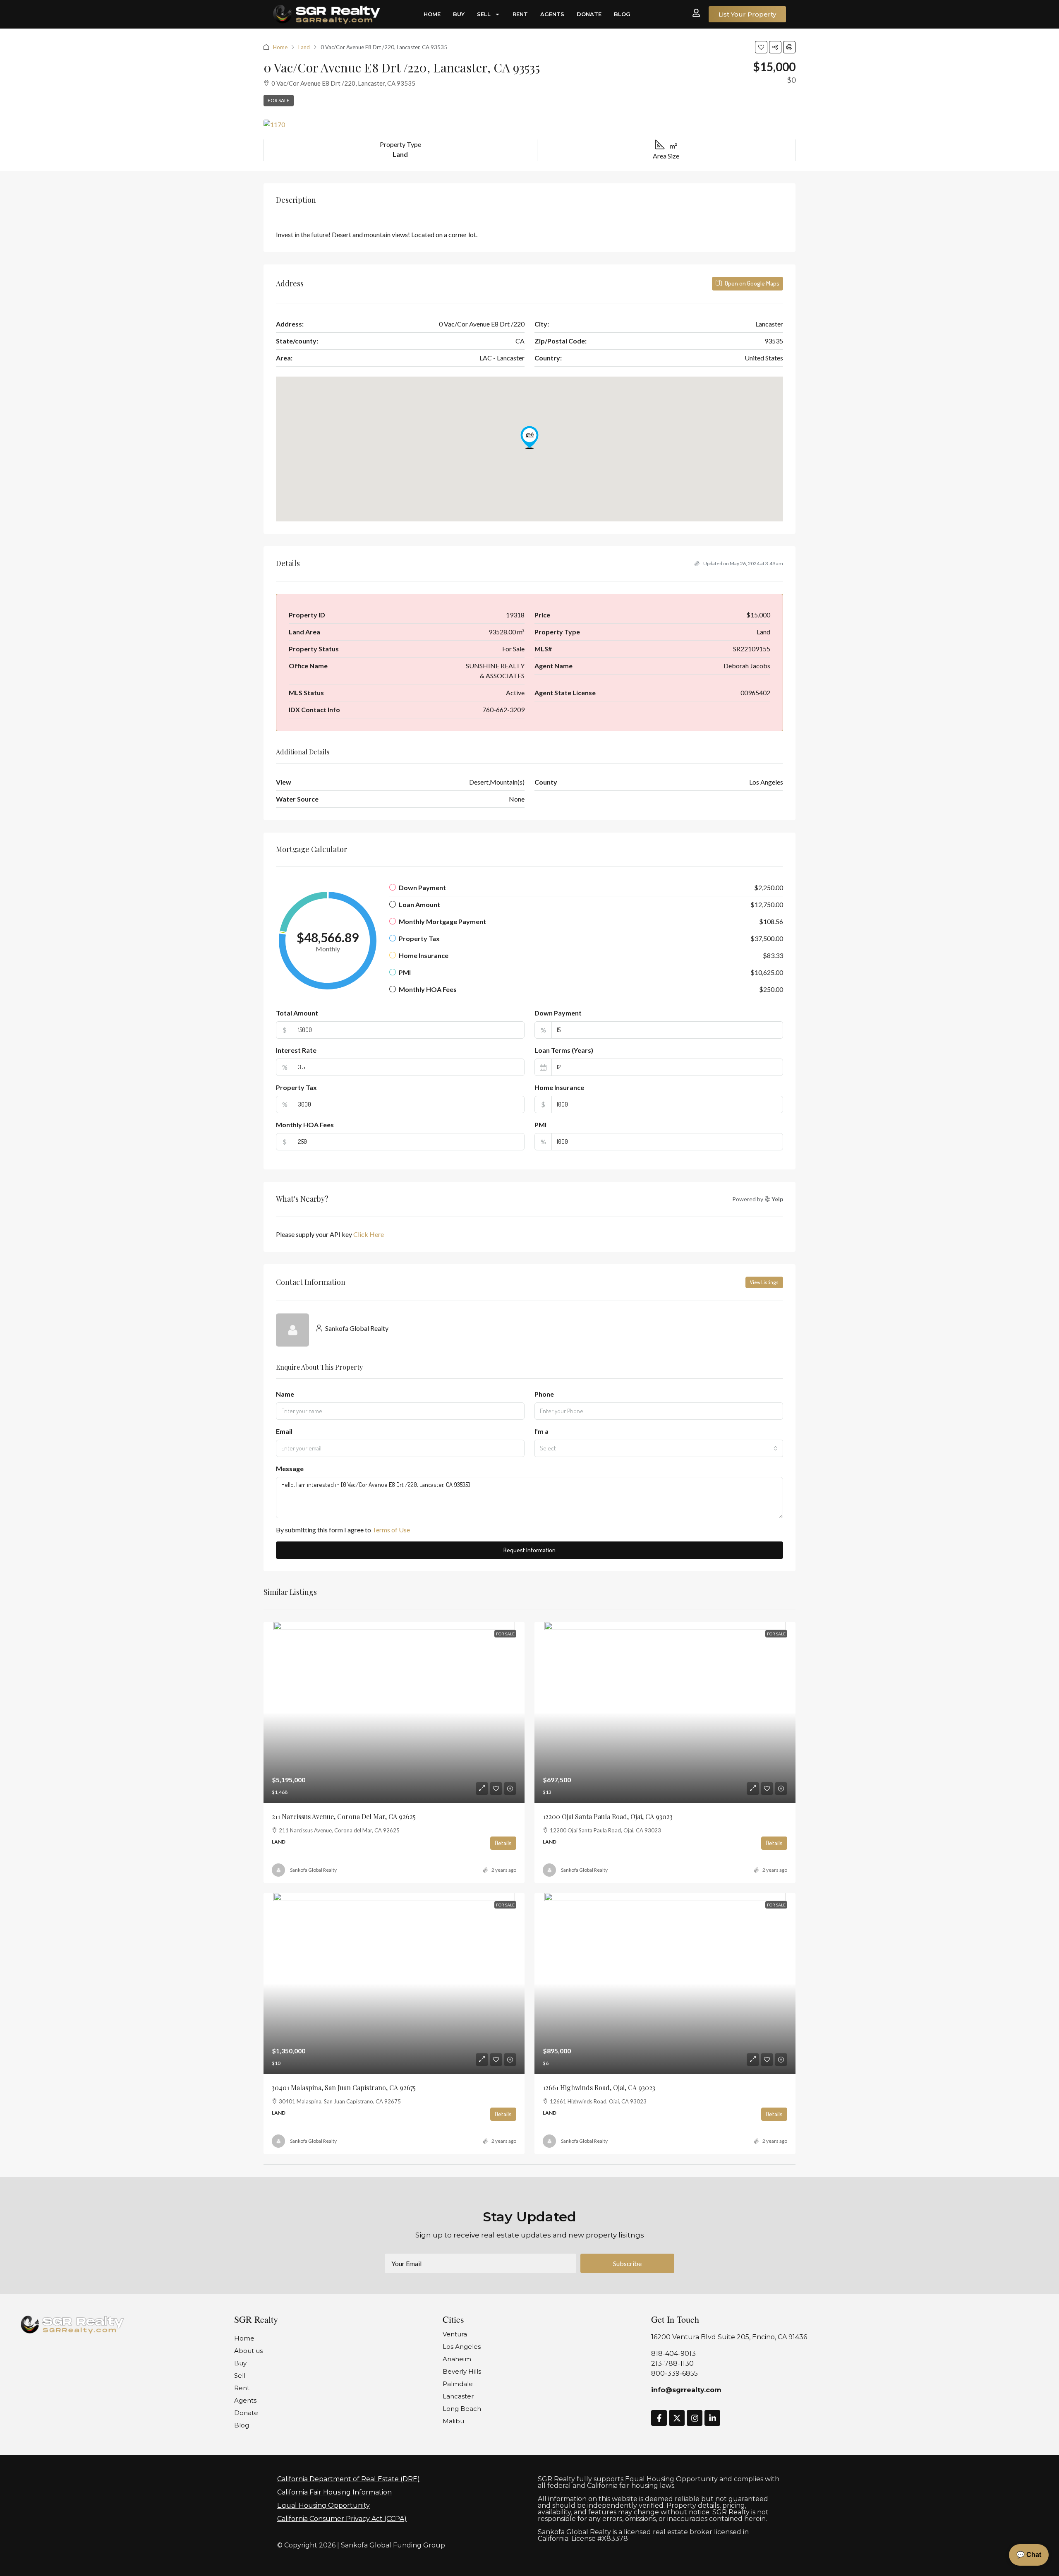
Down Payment (558, 1013)
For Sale (279, 100)
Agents (552, 14)
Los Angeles (462, 2347)
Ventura (455, 2334)
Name (285, 1394)
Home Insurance (559, 1087)
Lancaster (458, 2396)
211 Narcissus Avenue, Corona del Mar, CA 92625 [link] (344, 1816)
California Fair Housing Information (334, 2492)
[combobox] (659, 1448)
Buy (459, 14)
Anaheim (457, 2359)
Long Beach (462, 2409)
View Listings (764, 1282)
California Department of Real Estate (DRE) (349, 2479)
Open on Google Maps (751, 283)
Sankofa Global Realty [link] (313, 1870)
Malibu (453, 2421)
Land (304, 47)
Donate (589, 14)
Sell (484, 14)
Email (284, 1431)
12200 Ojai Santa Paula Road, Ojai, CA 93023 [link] (608, 1816)
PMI (540, 1125)
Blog (622, 14)
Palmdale (458, 2384)
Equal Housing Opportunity (323, 2505)
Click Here (369, 1234)
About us (248, 2351)
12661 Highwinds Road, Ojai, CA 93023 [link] (599, 2087)
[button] (761, 47)
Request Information (529, 1550)
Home (432, 14)
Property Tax (296, 1087)
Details (503, 1843)
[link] (394, 1712)
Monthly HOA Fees (305, 1125)
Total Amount (297, 1013)
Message (290, 1468)
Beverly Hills (462, 2371)
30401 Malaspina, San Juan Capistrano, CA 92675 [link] (344, 2087)
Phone (544, 1394)
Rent (520, 14)
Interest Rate (296, 1050)
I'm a (541, 1431)
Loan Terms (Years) (564, 1050)
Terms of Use (391, 1530)
